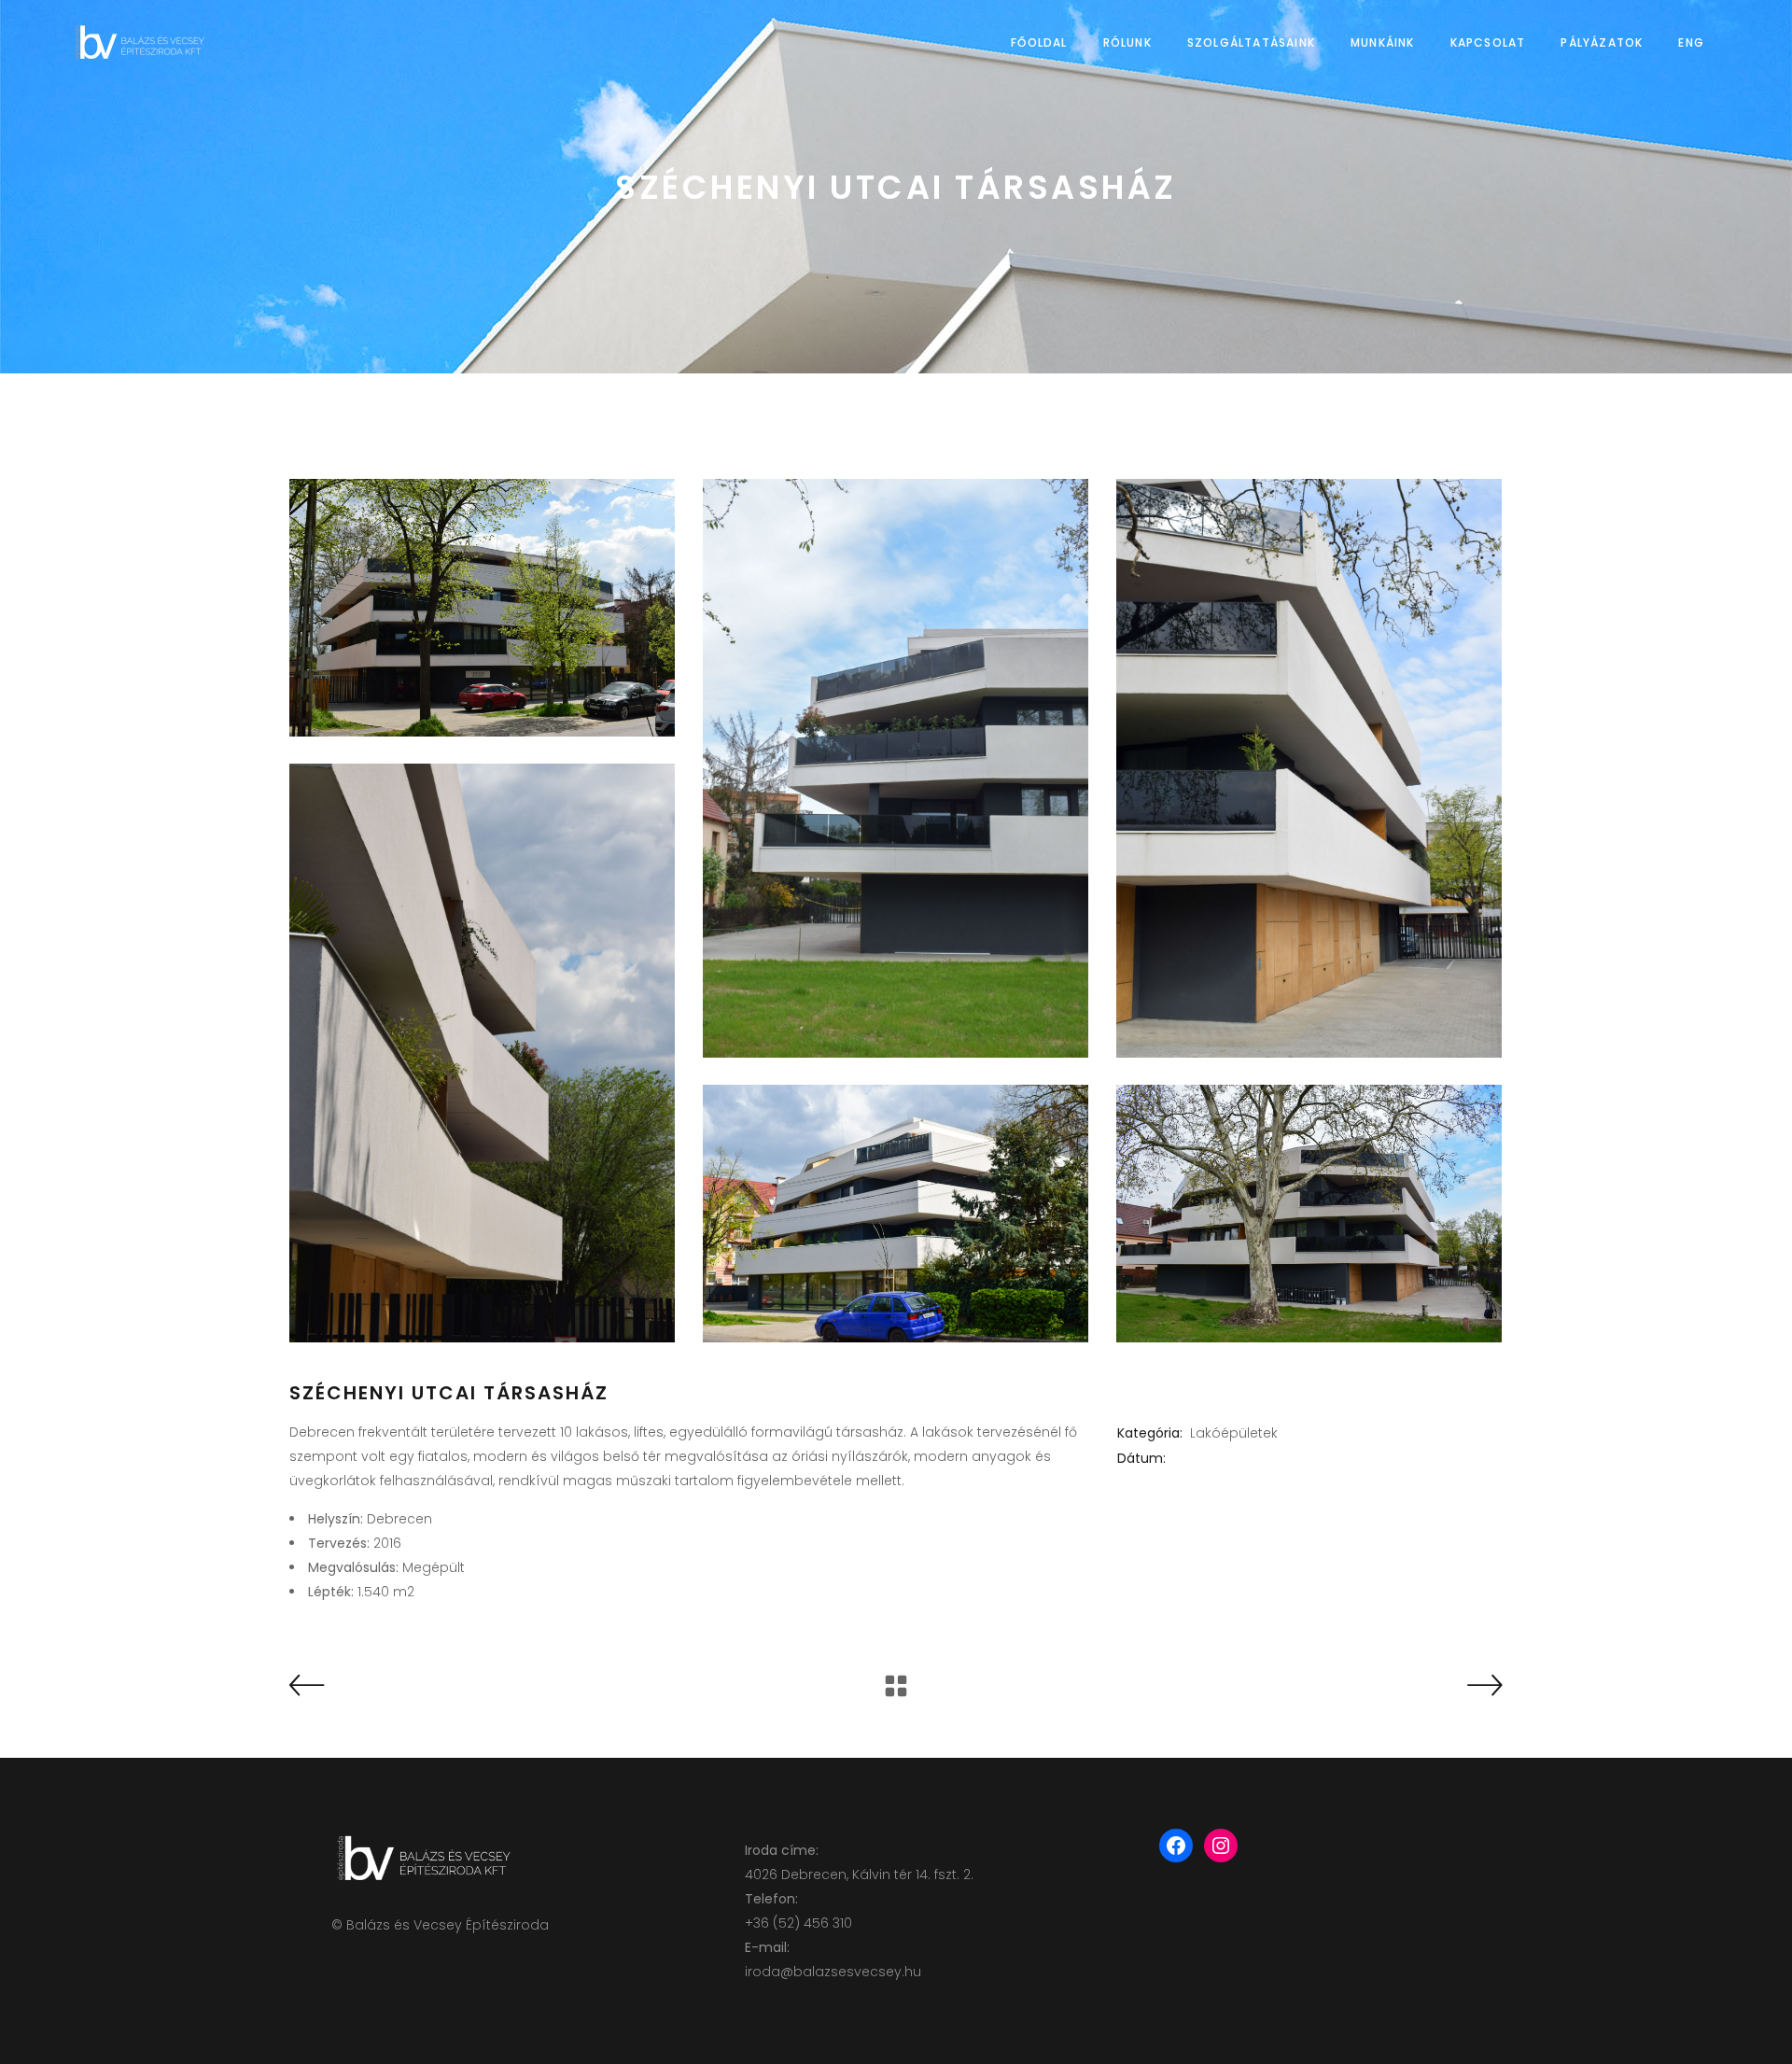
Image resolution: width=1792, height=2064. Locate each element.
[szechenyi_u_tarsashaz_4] (482, 1053)
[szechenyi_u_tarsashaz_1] (482, 608)
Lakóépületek (1234, 1433)
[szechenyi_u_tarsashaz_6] (1309, 1214)
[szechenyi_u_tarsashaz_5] (896, 1214)
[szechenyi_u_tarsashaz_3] (1309, 768)
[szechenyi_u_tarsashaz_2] (896, 768)
